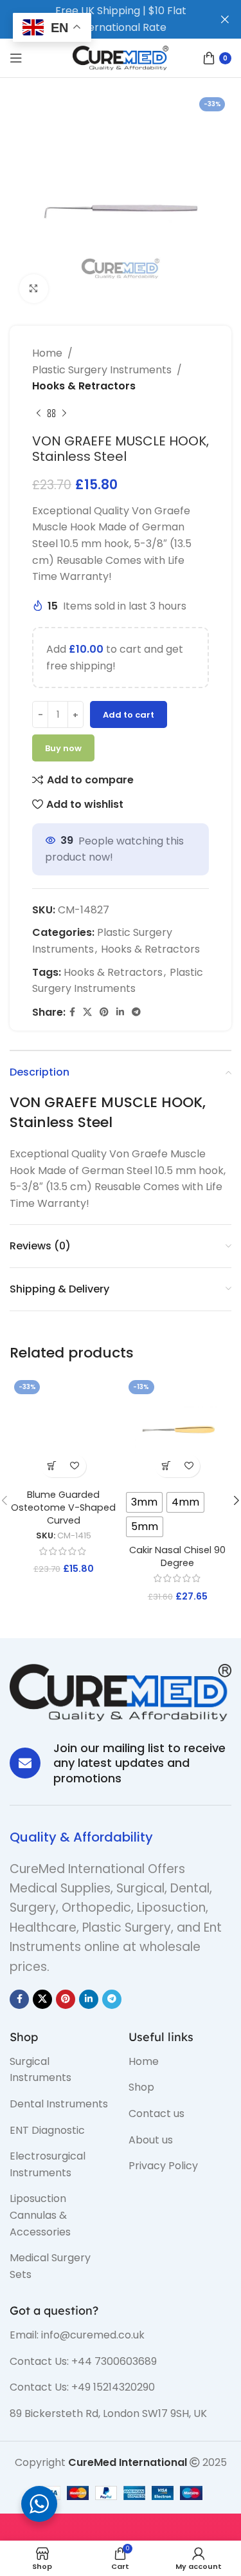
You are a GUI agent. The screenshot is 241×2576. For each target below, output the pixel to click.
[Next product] (64, 414)
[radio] (144, 1502)
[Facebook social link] (72, 1012)
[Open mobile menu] (16, 58)
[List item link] (59, 2070)
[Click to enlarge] (34, 289)
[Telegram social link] (136, 1012)
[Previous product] (39, 414)
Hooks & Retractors (84, 386)
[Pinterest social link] (104, 1012)
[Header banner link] (101, 19)
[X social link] (87, 1012)
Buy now (63, 748)
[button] (52, 1466)
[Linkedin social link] (120, 1012)
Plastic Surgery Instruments (102, 370)
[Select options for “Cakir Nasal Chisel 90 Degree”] (166, 1466)
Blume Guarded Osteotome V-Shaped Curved (63, 1507)
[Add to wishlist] (75, 1466)
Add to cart (129, 715)
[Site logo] (121, 57)
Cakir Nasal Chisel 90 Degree (177, 1556)
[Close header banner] (225, 19)
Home (47, 353)
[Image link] (121, 1692)
